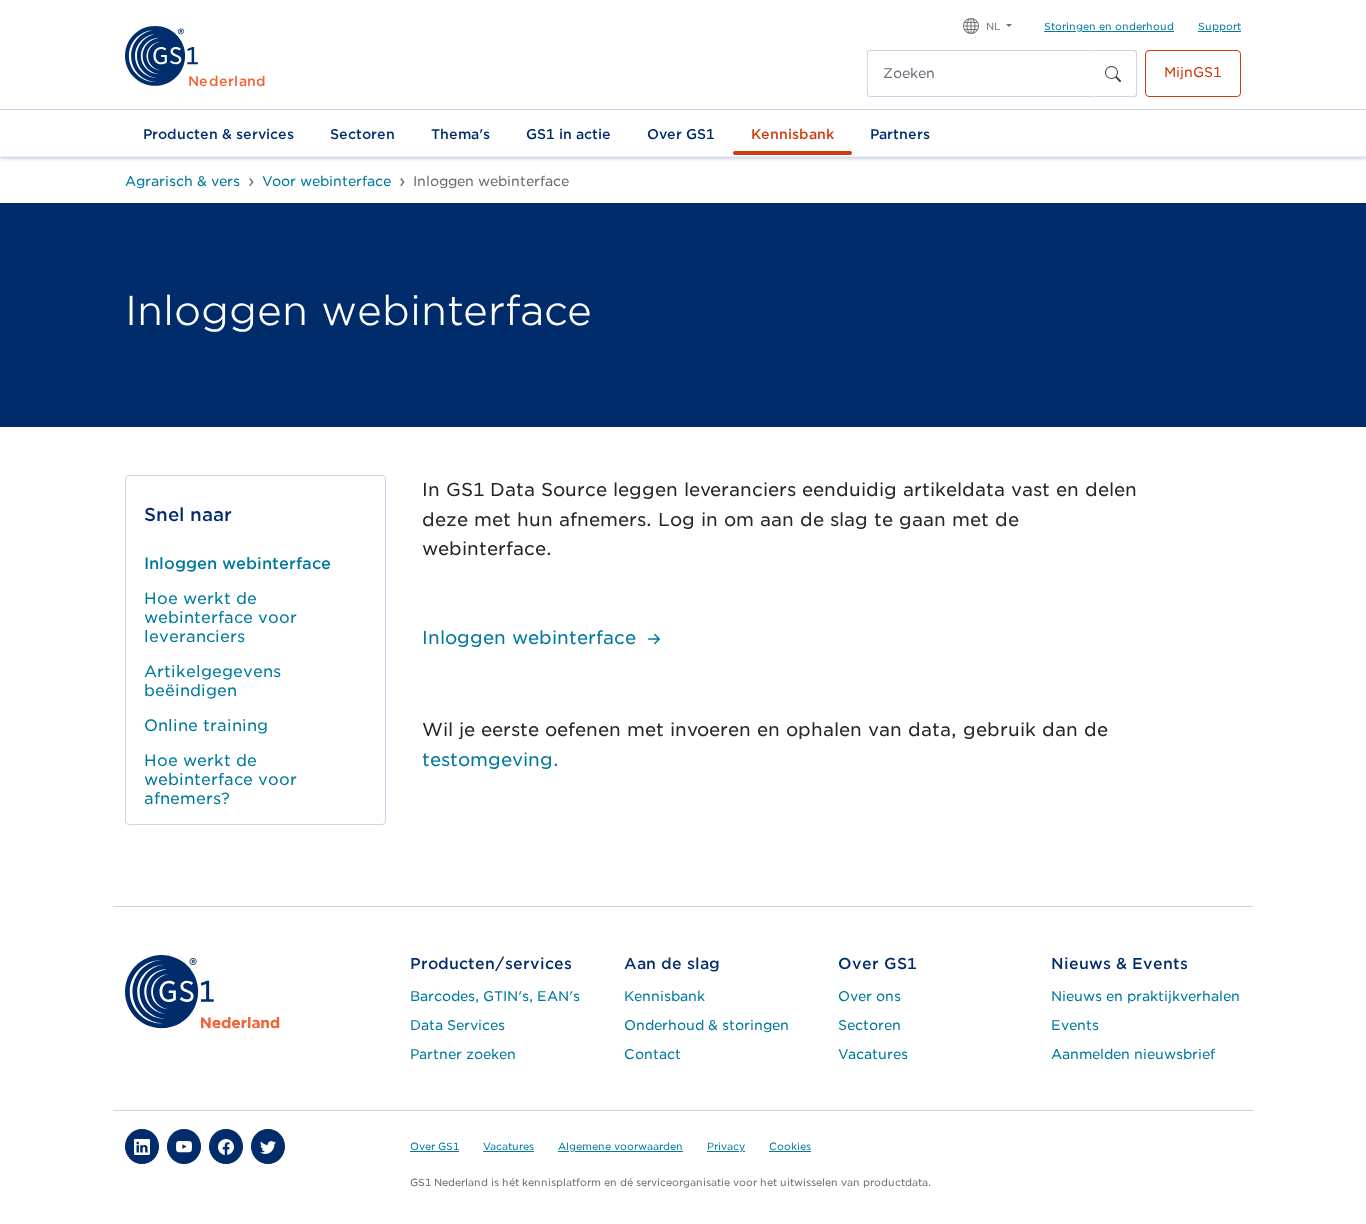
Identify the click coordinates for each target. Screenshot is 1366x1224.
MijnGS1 (1193, 72)
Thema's (460, 134)
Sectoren (362, 134)
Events (1075, 1025)
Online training (206, 725)
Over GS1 (681, 134)
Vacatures (873, 1054)
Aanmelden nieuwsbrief (1133, 1054)
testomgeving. (490, 759)
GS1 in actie (568, 134)
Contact (652, 1054)
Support (1219, 26)
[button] (987, 24)
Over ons (869, 996)
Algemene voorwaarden (620, 1146)
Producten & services (218, 134)
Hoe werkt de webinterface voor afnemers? (220, 779)
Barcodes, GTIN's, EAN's (495, 996)
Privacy (726, 1146)
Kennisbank (792, 134)
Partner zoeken (463, 1054)
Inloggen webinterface (237, 563)
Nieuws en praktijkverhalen (1145, 996)
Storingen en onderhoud (1109, 26)
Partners (900, 134)
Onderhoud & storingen (706, 1025)
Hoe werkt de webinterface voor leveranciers (220, 617)
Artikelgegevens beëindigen (212, 681)
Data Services (457, 1025)
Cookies (790, 1146)
